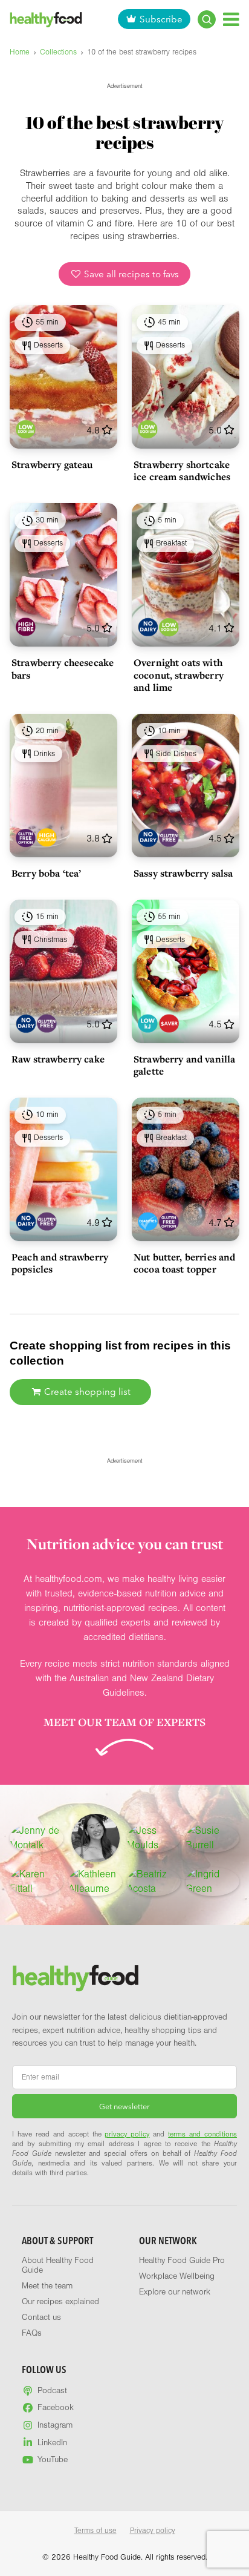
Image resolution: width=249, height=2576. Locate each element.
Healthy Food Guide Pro (182, 2261)
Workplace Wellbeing (177, 2276)
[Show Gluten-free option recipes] (26, 838)
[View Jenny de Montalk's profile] (37, 1838)
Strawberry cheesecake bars (63, 668)
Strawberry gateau (52, 464)
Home (20, 52)
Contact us (41, 2317)
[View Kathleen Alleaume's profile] (95, 1882)
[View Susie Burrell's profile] (212, 1838)
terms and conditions (202, 2134)
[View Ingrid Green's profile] (212, 1882)
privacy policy (127, 2134)
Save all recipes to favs (130, 274)
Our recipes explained (60, 2302)
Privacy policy (153, 2531)
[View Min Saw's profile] (95, 1838)
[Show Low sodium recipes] (26, 429)
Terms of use (95, 2531)
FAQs (32, 2333)
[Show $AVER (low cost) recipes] (169, 1023)
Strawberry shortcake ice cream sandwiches (182, 470)
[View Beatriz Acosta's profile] (154, 1882)
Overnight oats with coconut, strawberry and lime (179, 674)
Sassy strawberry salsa (183, 873)
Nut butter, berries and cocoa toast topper (184, 1263)
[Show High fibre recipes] (26, 628)
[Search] (207, 19)
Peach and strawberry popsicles (60, 1263)
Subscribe (161, 19)
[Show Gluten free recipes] (169, 838)
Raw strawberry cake (58, 1059)
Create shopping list (86, 1392)
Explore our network (175, 2292)
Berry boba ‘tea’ (46, 873)
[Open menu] (231, 19)
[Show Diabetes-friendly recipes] (148, 1221)
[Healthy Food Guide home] (76, 1978)
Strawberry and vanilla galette (184, 1065)
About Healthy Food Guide (58, 2265)
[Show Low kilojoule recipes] (148, 1023)
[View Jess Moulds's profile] (154, 1838)
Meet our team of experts (124, 1722)
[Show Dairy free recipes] (148, 628)
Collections (58, 52)
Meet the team (47, 2286)
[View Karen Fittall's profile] (37, 1882)
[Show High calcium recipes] (47, 838)
